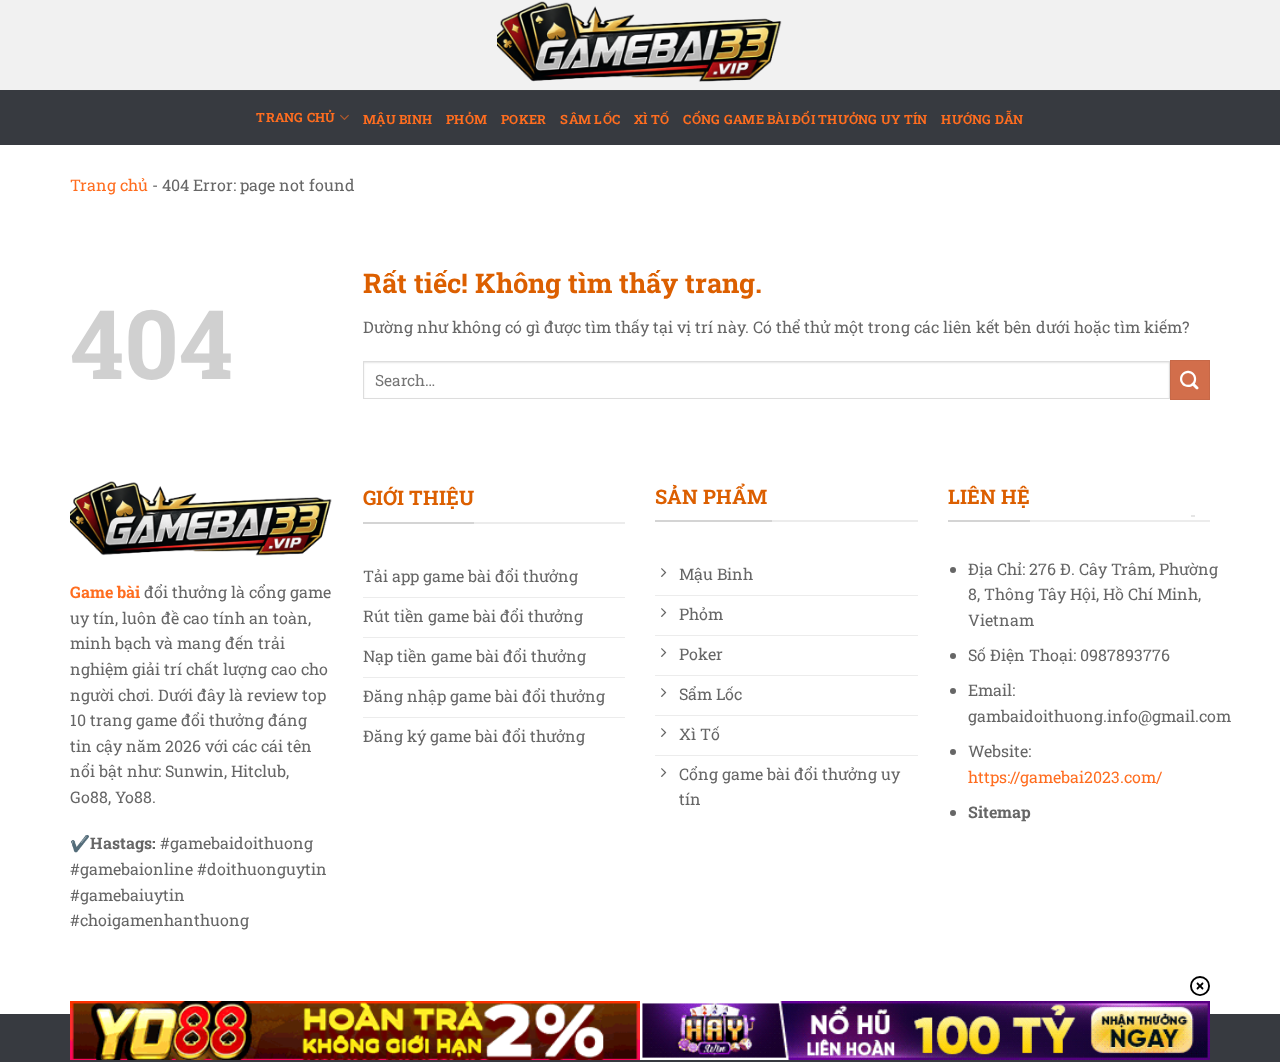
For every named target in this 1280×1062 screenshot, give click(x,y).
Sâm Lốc (590, 119)
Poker (523, 119)
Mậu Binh (397, 119)
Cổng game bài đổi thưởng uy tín (805, 119)
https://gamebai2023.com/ (1065, 776)
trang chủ (295, 117)
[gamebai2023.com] (640, 45)
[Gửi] (1190, 379)
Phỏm (466, 119)
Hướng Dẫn (982, 119)
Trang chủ (109, 184)
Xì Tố (651, 119)
